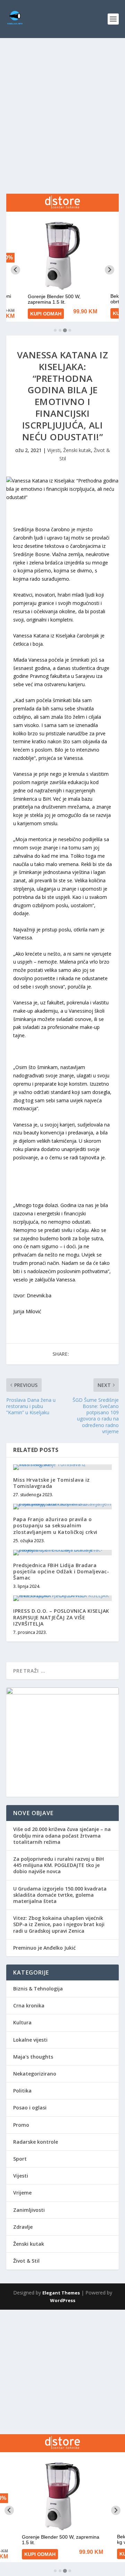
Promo (21, 2125)
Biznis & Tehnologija (38, 1989)
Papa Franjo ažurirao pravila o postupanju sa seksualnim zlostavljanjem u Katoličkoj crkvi (55, 1525)
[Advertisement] (62, 104)
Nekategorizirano (35, 2074)
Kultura (22, 2022)
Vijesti (54, 450)
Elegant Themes (61, 2293)
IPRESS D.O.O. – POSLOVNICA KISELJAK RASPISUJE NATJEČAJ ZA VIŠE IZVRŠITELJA (61, 1617)
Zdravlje (23, 2227)
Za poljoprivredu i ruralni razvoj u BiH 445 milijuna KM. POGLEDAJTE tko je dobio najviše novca (59, 1865)
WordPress (63, 2300)
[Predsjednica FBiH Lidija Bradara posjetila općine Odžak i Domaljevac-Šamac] (62, 1553)
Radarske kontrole (36, 2142)
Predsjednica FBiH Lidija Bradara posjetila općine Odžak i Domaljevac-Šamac (61, 1571)
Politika (22, 2091)
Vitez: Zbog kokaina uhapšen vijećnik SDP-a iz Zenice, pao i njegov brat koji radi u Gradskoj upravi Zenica (59, 1924)
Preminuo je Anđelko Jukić (44, 1948)
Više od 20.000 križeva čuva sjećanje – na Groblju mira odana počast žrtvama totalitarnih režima (62, 1835)
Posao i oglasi (30, 2108)
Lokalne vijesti (30, 2040)
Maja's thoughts (33, 2057)
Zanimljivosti (29, 2210)
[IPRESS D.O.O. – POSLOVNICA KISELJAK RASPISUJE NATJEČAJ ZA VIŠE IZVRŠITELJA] (62, 1598)
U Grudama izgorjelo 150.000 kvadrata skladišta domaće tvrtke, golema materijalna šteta (60, 1895)
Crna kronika (29, 2005)
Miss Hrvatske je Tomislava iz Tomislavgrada (52, 1483)
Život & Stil (26, 2261)
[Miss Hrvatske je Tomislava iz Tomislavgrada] (62, 1467)
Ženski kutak (77, 450)
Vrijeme (22, 2193)
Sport (20, 2159)
